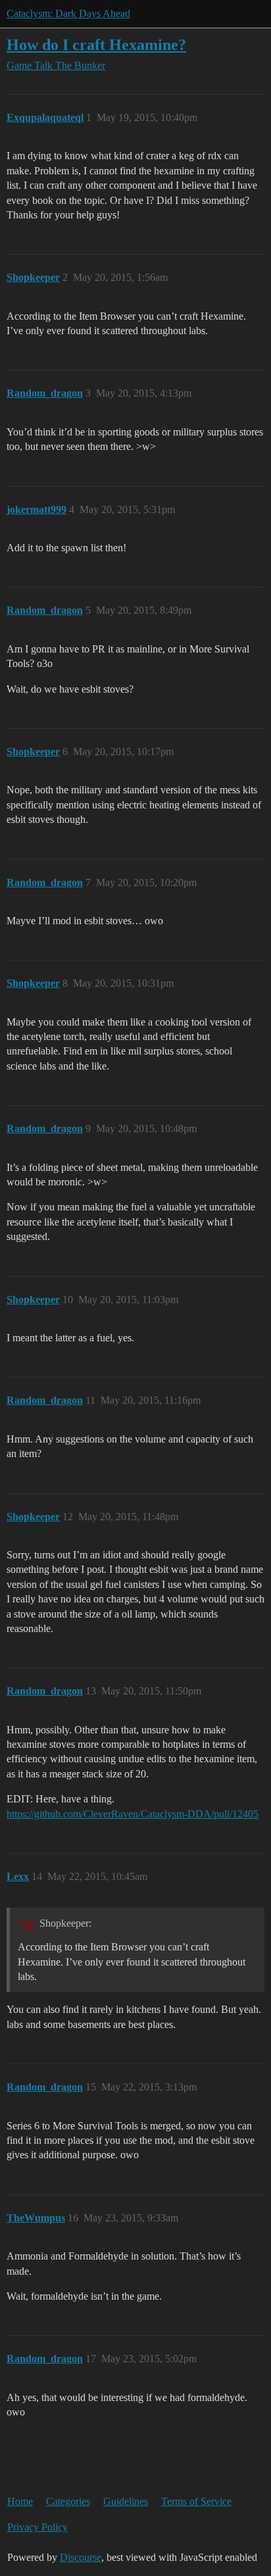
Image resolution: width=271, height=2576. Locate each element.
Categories (68, 2501)
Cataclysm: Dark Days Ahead (68, 13)
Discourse (81, 2557)
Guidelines (126, 2501)
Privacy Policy (37, 2527)
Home (20, 2501)
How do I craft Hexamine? (96, 44)
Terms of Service (196, 2501)
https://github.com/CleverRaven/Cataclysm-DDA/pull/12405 (133, 1814)
